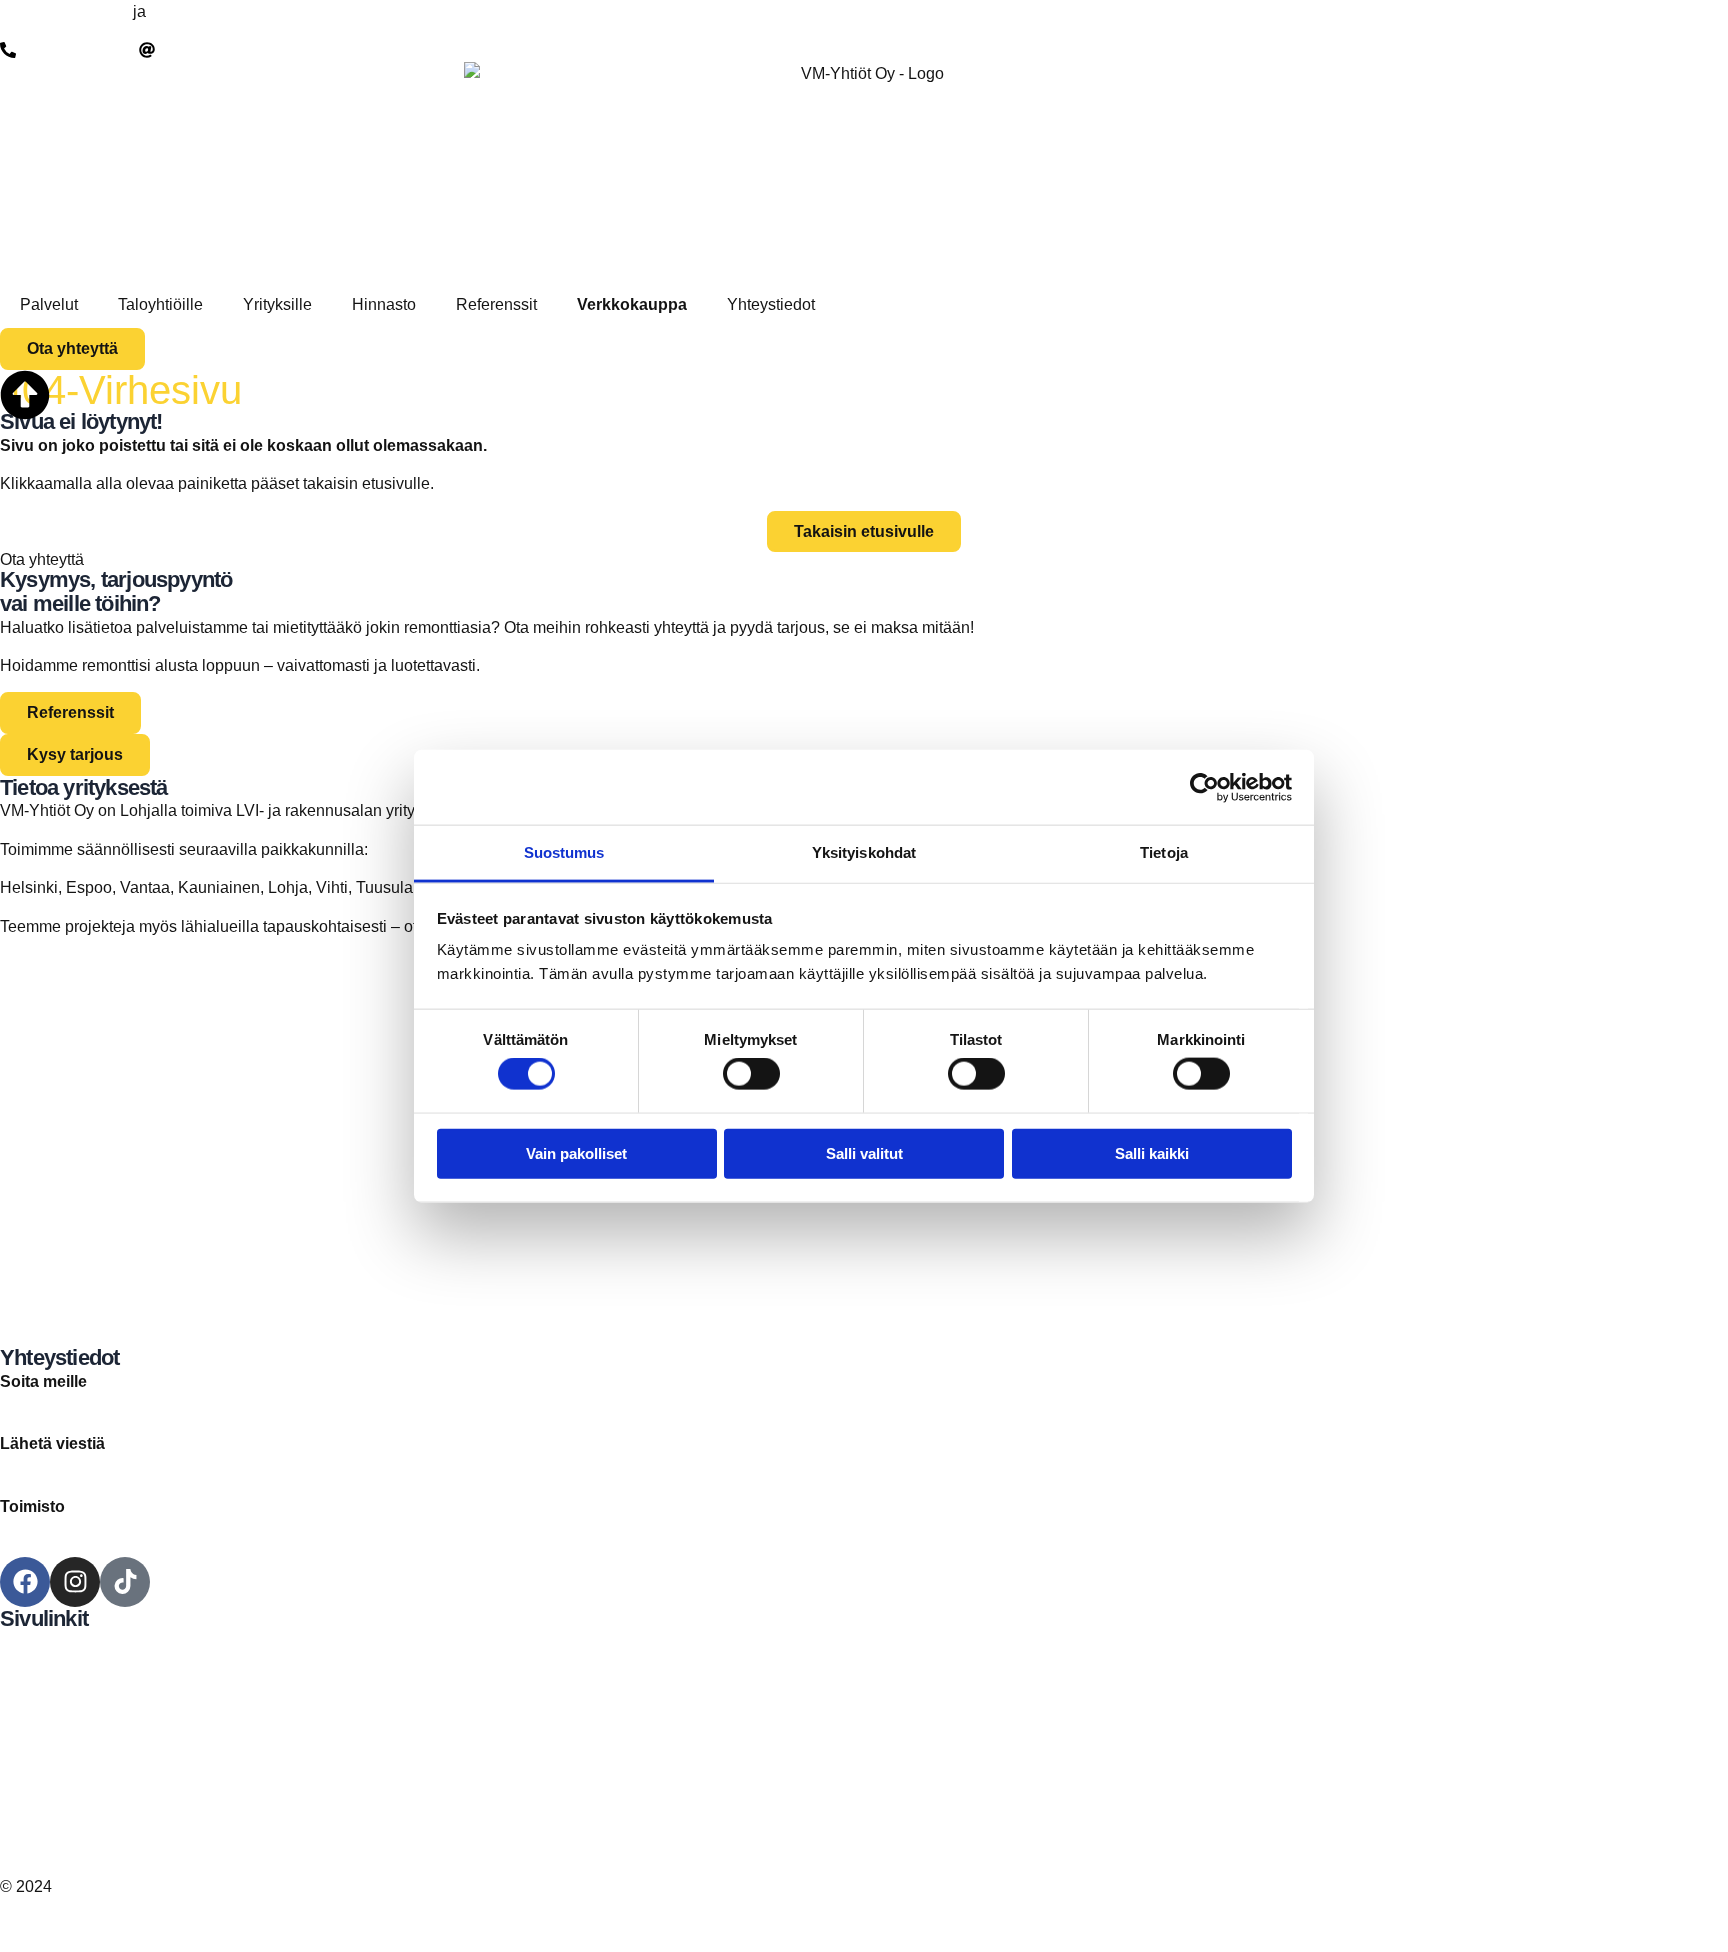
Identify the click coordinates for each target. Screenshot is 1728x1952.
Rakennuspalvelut (64, 11)
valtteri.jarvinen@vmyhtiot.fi (97, 1467)
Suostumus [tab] (564, 852)
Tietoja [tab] (1164, 852)
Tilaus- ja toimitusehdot (82, 1848)
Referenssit (496, 304)
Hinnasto (384, 304)
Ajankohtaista (48, 1714)
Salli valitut (864, 1152)
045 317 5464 (49, 1405)
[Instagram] (75, 1582)
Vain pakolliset (576, 1152)
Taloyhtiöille (160, 304)
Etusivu (26, 1642)
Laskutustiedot (51, 1800)
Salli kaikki (1152, 1152)
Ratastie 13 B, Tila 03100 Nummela (126, 1530)
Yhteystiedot (771, 304)
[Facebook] (25, 1582)
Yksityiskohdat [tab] (864, 852)
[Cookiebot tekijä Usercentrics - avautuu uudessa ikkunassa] (1204, 787)
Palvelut (49, 304)
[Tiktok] (125, 1582)
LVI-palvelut (192, 11)
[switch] (751, 1074)
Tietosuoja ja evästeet (77, 1824)
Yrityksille (277, 304)
